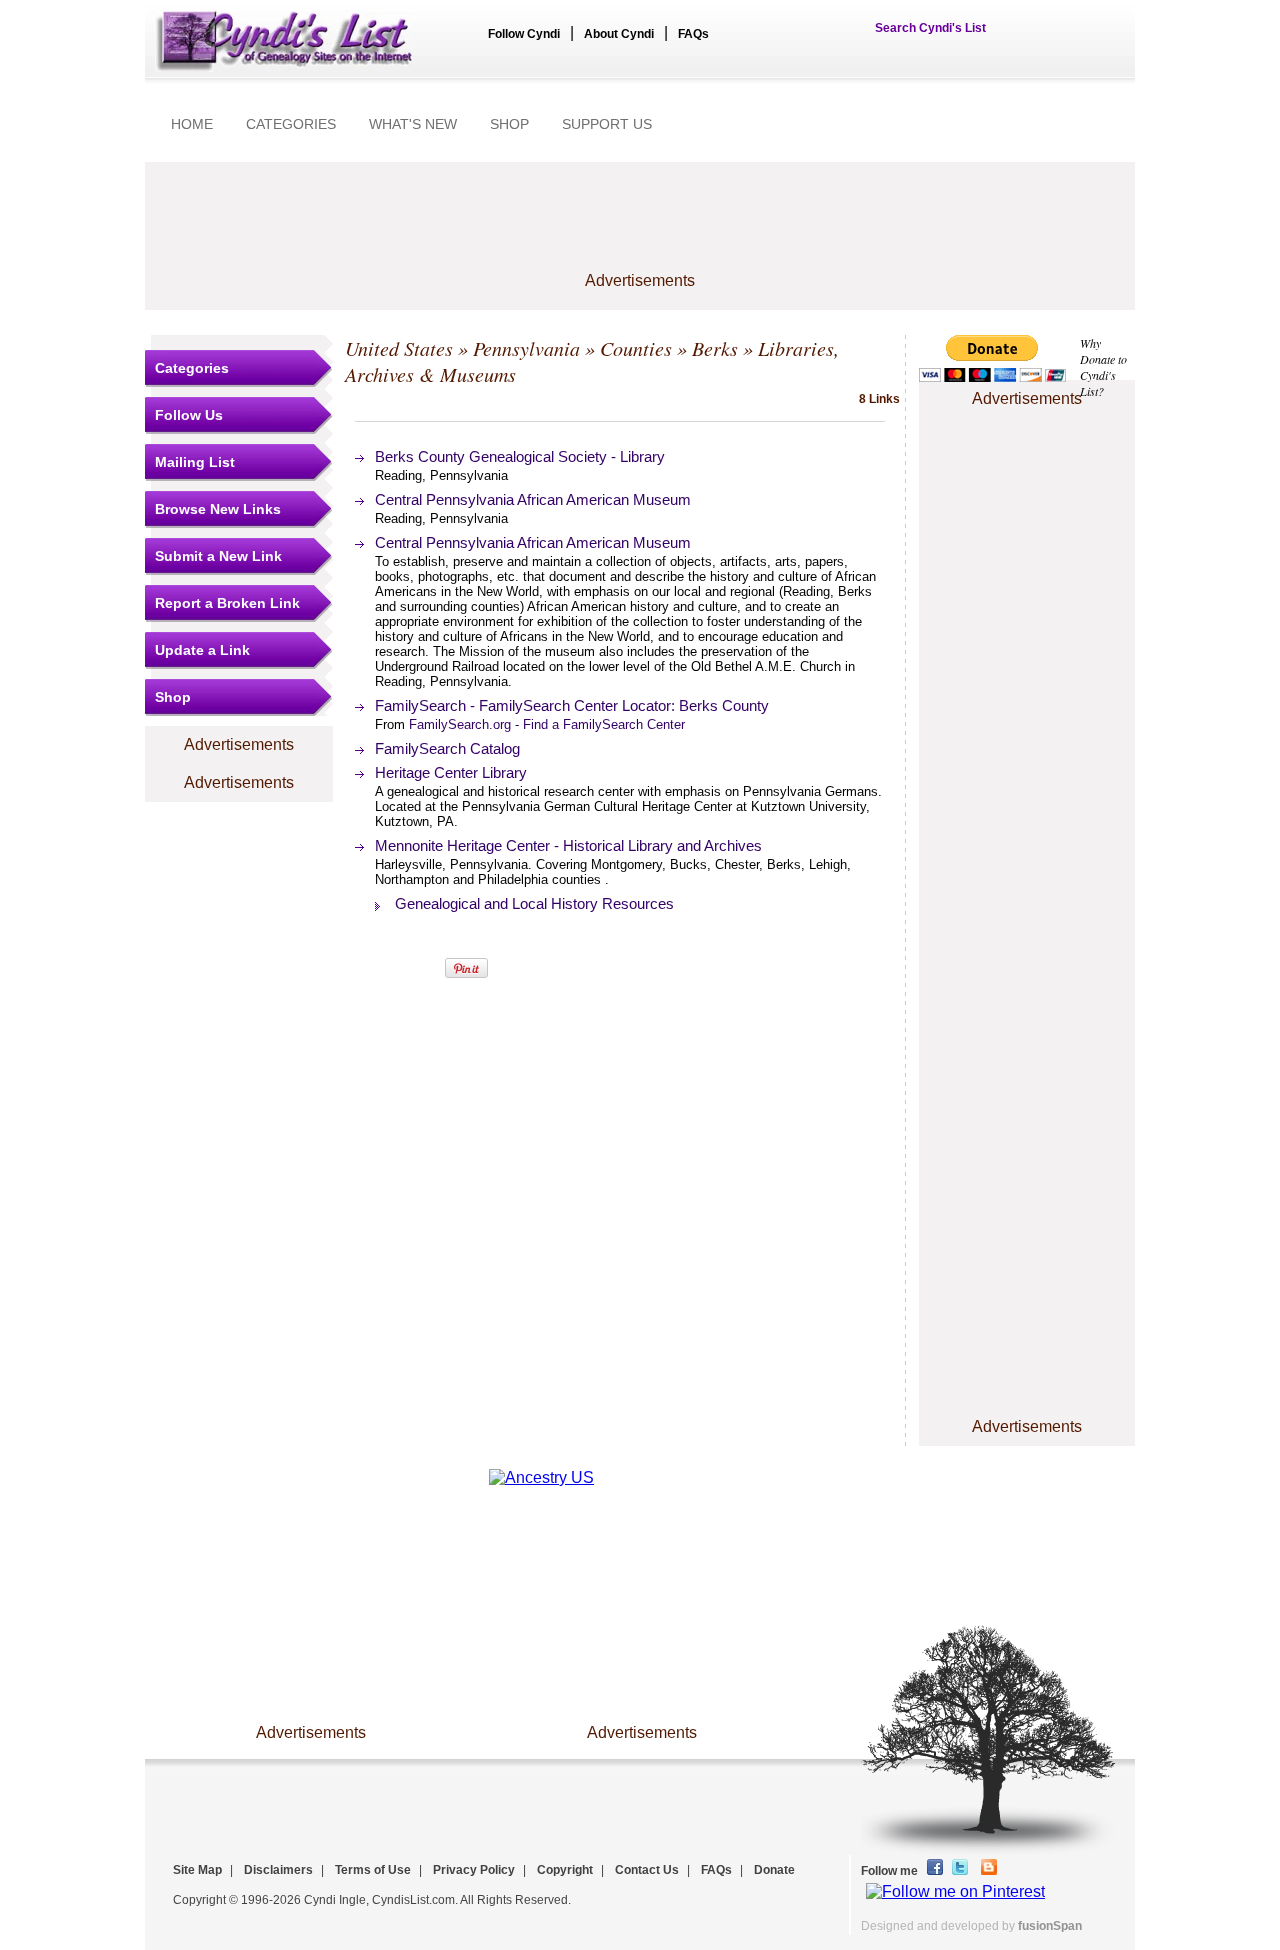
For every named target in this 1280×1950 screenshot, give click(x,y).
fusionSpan (1050, 1926)
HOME (192, 124)
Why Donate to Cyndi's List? (1103, 367)
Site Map (197, 1870)
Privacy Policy (474, 1870)
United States (399, 348)
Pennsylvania (526, 348)
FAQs (693, 34)
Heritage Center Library (451, 772)
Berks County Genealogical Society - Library (520, 456)
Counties (636, 348)
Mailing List (195, 462)
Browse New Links (218, 509)
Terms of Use (373, 1870)
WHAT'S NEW (413, 124)
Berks (715, 348)
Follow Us (189, 415)
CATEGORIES (291, 124)
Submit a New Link (218, 556)
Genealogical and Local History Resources (534, 903)
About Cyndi (619, 34)
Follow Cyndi (524, 34)
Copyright (565, 1870)
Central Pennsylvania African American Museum (533, 499)
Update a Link (202, 650)
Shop (173, 697)
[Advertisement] (640, 227)
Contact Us (647, 1870)
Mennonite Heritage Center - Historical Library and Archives (568, 845)
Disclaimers (278, 1870)
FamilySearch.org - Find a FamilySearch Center (547, 724)
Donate (774, 1870)
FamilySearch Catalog (447, 748)
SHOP (509, 124)
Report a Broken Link (227, 603)
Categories (192, 368)
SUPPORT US (607, 124)
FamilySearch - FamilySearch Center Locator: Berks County (572, 705)
